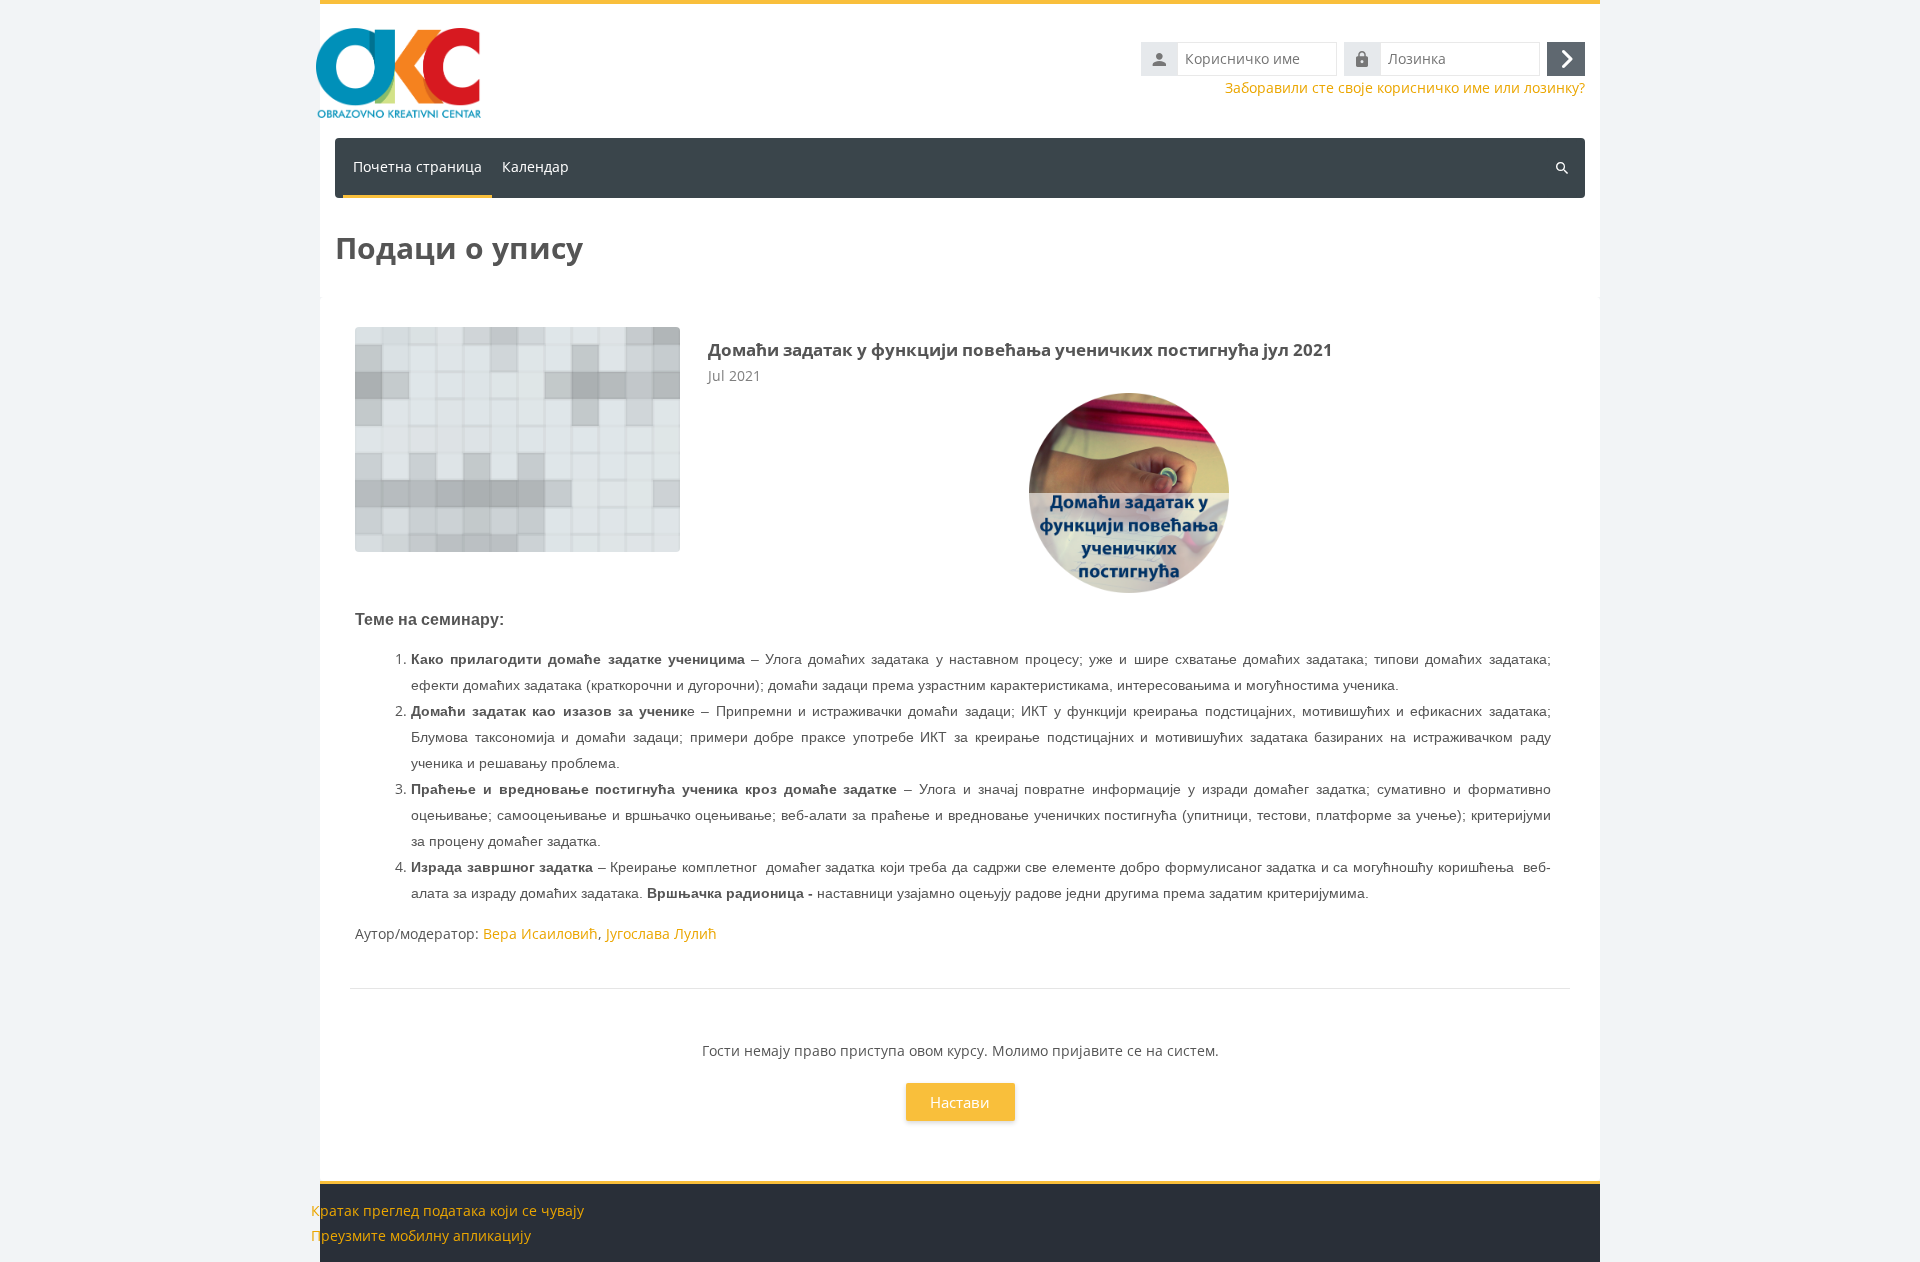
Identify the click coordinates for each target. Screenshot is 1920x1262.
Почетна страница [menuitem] (417, 166)
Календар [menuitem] (535, 166)
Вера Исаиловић (540, 933)
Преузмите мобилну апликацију (421, 1235)
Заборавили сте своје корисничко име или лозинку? (1405, 88)
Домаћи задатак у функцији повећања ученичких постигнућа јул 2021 (1020, 349)
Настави (960, 1102)
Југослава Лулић (661, 933)
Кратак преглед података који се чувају (447, 1210)
